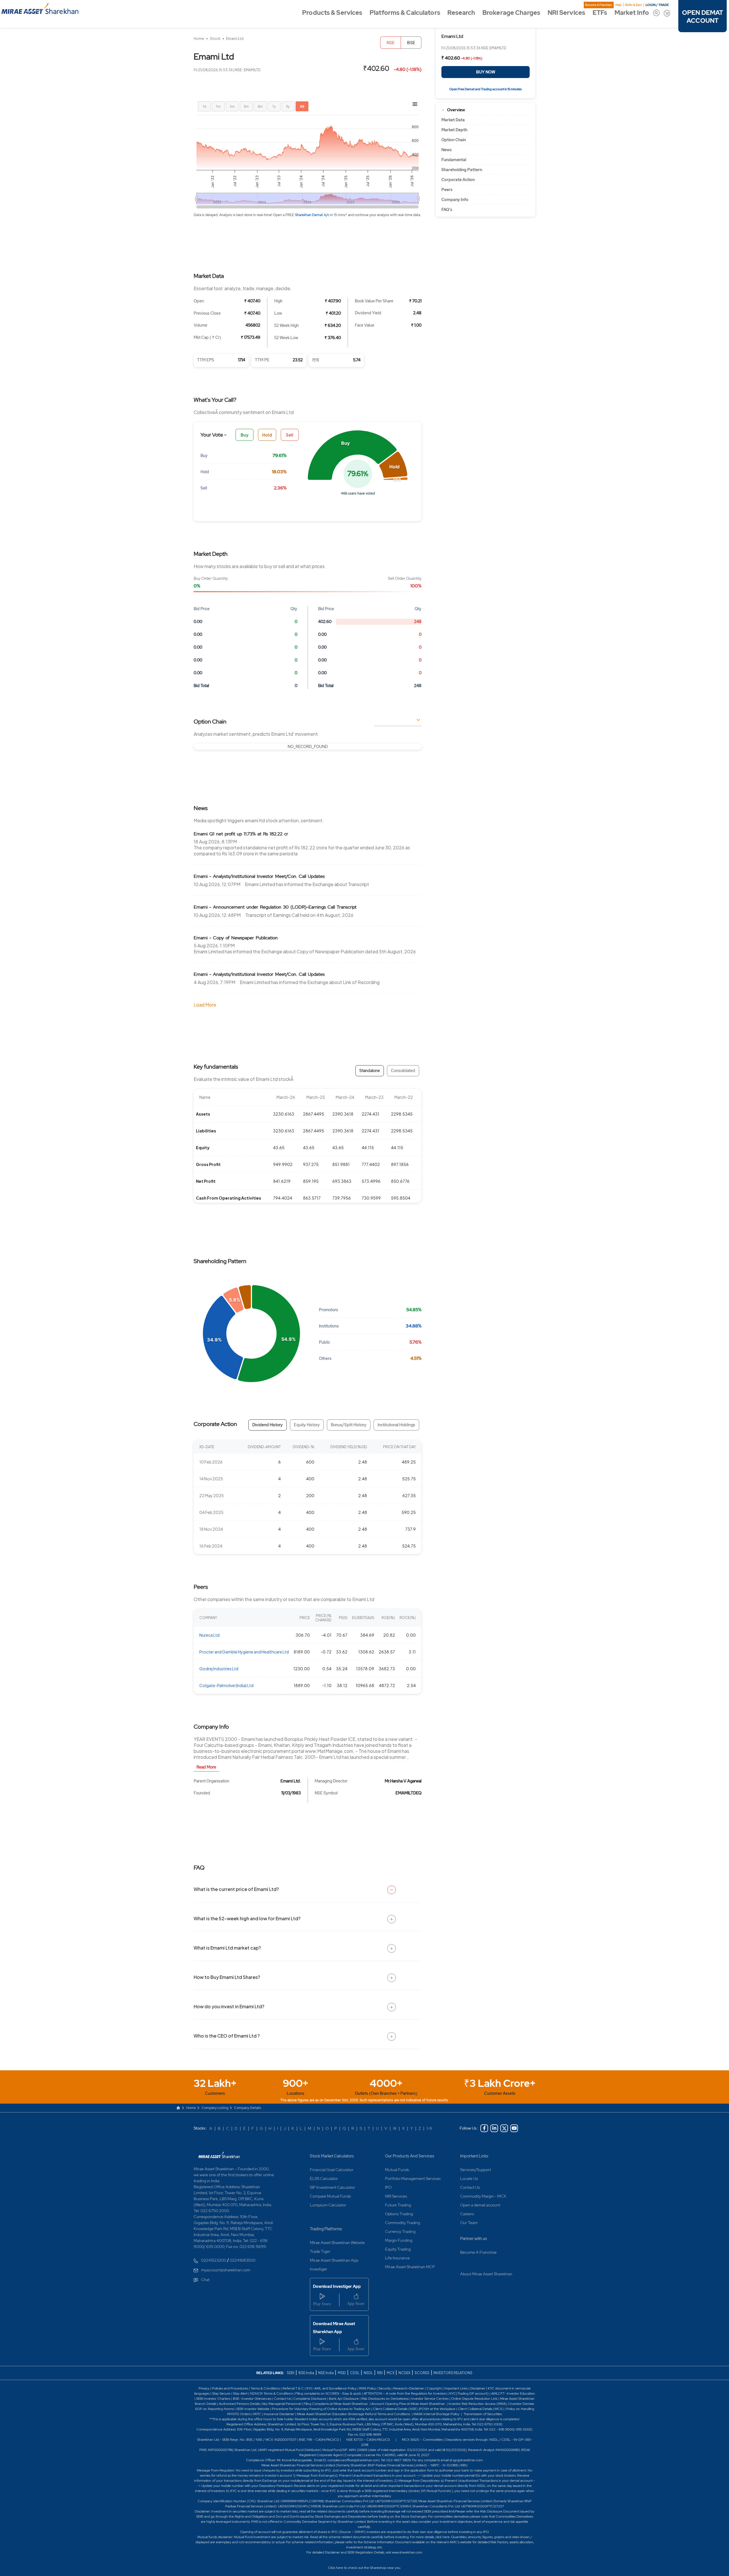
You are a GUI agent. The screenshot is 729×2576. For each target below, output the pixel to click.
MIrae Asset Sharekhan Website (337, 2243)
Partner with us (474, 2239)
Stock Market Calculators (332, 2156)
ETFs (600, 13)
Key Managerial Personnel (282, 2404)
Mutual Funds (397, 2170)
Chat (205, 2280)
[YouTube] (514, 2128)
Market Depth (454, 130)
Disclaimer (478, 2388)
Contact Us (470, 2187)
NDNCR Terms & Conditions (271, 2393)
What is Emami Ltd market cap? (227, 1948)
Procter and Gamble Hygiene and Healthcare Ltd (244, 1652)
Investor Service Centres (430, 2399)
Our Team (469, 2223)
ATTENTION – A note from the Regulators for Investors (405, 2393)
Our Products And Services (410, 2156)
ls (215, 2404)
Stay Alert (240, 2393)
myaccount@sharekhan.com (226, 2270)
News (447, 150)
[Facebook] (484, 2128)
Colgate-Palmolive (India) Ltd (226, 1685)
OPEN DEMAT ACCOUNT (703, 17)
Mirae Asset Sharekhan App (334, 2260)
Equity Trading (398, 2249)
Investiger (319, 2269)
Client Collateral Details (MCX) (481, 2409)
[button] (352, 455)
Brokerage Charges (511, 13)
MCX (391, 2373)
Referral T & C (293, 2388)
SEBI (291, 2373)
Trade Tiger (320, 2251)
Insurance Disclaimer (279, 2414)
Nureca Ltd (209, 1635)
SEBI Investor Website (253, 2409)
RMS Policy (367, 2388)
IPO (388, 2187)
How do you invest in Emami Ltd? (229, 2006)
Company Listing (215, 2108)
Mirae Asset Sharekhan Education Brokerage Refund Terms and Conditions (354, 2414)
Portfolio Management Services (413, 2179)
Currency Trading (400, 2231)
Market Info (632, 13)
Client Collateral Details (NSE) (395, 2409)
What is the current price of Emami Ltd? (236, 1889)
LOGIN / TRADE (657, 5)
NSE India (326, 2373)
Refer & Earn (633, 5)
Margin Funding (399, 2240)
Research (461, 13)
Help (618, 5)
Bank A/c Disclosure (344, 2399)
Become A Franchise (599, 5)
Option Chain (454, 140)
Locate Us (469, 2179)
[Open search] (656, 13)
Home (199, 39)
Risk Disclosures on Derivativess (385, 2399)
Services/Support (476, 2170)
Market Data (453, 120)
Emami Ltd (235, 39)
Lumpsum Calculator (328, 2205)
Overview (456, 110)
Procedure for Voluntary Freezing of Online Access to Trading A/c (321, 2409)
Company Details (248, 2108)
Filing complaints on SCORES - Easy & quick (328, 2393)
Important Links (474, 2156)
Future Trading (398, 2205)
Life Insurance (397, 2258)
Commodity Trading (403, 2223)
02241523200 (214, 2260)
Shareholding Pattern (462, 170)
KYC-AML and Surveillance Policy (331, 2388)
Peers (447, 190)
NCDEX (404, 2373)
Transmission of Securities (482, 2414)
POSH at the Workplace (437, 2409)
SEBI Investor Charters (213, 2399)
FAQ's (447, 210)
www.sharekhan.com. (407, 2552)
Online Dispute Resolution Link (474, 2399)
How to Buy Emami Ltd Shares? (227, 1977)
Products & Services (332, 13)
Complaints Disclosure (310, 2399)
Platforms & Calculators (405, 13)
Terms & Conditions (266, 2388)
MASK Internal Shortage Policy (437, 2414)
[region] (308, 747)
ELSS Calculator (324, 2179)
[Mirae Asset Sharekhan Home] (219, 2155)
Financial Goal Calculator (332, 2170)
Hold (267, 435)
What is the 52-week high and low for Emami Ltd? (247, 1918)
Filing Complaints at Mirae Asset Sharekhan (336, 2404)
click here (443, 2537)
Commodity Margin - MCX (483, 2196)
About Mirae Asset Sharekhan (486, 2274)
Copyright (434, 2388)
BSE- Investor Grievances (252, 2399)
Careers (467, 2214)
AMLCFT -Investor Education (513, 2393)
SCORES (422, 2373)
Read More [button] (206, 1767)
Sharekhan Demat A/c (313, 215)
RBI (380, 2373)
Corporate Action (458, 180)
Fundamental (454, 160)
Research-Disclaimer (409, 2388)
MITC (257, 2414)
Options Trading (399, 2214)
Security (385, 2388)
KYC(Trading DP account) (469, 2393)
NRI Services (566, 13)
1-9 (429, 2128)
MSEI (342, 2373)
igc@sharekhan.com (468, 2460)
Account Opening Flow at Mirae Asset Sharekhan (408, 2404)
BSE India (306, 2373)
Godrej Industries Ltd (219, 1669)
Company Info (455, 200)
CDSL (355, 2373)
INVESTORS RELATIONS (453, 2373)
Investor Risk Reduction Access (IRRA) (477, 2404)
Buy (245, 435)
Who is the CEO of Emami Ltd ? (227, 2036)
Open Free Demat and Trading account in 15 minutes (486, 89)
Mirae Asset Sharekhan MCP (410, 2267)
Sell (290, 435)
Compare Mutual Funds (330, 2196)
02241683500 (243, 2260)
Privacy (204, 2388)
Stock (215, 39)
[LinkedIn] (494, 2128)
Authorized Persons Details (239, 2404)
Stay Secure (222, 2393)
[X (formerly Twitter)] (504, 2128)
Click (332, 2568)
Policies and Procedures (230, 2388)
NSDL (368, 2373)
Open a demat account (480, 2205)
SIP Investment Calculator (332, 2187)
